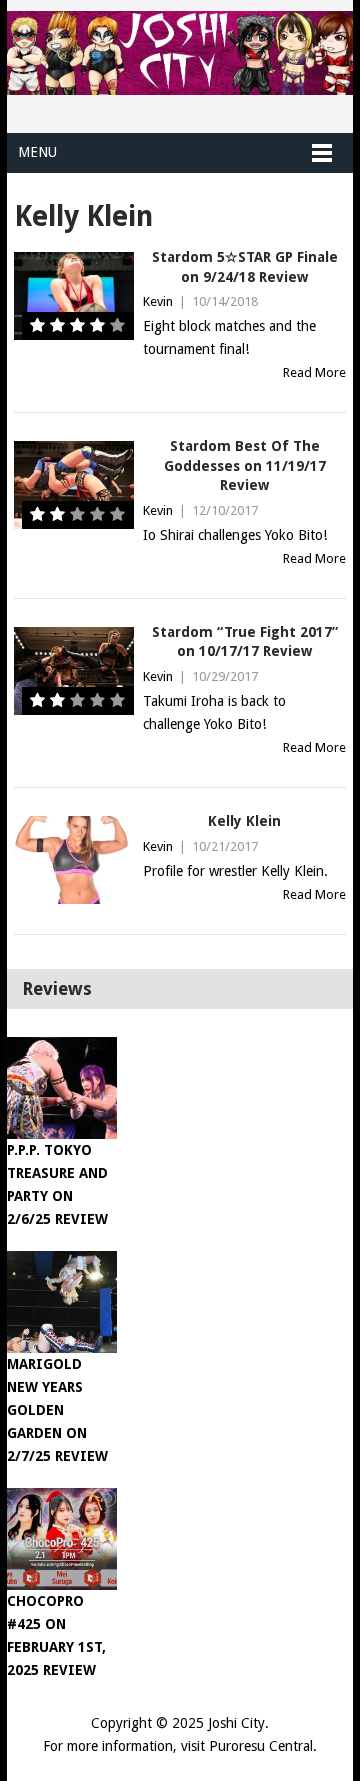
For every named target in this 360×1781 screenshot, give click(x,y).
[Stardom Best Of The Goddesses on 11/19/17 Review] (73, 485)
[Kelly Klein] (73, 860)
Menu (37, 152)
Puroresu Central (261, 1746)
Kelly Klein (244, 821)
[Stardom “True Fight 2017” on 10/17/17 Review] (73, 671)
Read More (314, 372)
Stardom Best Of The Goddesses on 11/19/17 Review (245, 465)
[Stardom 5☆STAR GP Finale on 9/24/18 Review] (73, 296)
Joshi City (236, 1723)
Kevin (158, 301)
